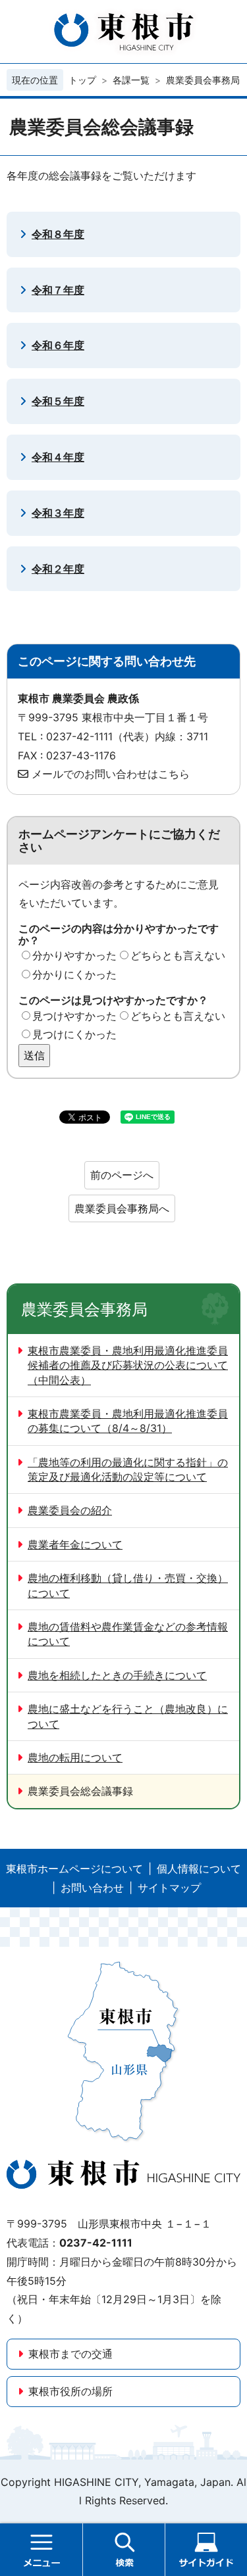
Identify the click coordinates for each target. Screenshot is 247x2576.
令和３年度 (58, 513)
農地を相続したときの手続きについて (117, 1675)
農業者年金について (75, 1544)
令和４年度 (58, 457)
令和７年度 (58, 290)
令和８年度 (58, 234)
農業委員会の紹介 (70, 1510)
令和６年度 (58, 345)
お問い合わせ (92, 1888)
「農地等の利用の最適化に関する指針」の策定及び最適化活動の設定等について (128, 1469)
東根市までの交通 (70, 2354)
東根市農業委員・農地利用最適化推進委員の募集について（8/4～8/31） (128, 1421)
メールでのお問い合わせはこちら (111, 774)
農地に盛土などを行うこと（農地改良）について (128, 1716)
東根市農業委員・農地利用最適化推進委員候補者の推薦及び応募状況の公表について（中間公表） (128, 1365)
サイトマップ (169, 1888)
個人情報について (199, 1869)
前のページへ (122, 1175)
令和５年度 (58, 401)
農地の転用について (75, 1757)
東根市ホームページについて (74, 1869)
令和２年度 (58, 569)
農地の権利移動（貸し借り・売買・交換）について (128, 1585)
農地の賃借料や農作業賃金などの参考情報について (128, 1634)
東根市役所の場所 (70, 2391)
